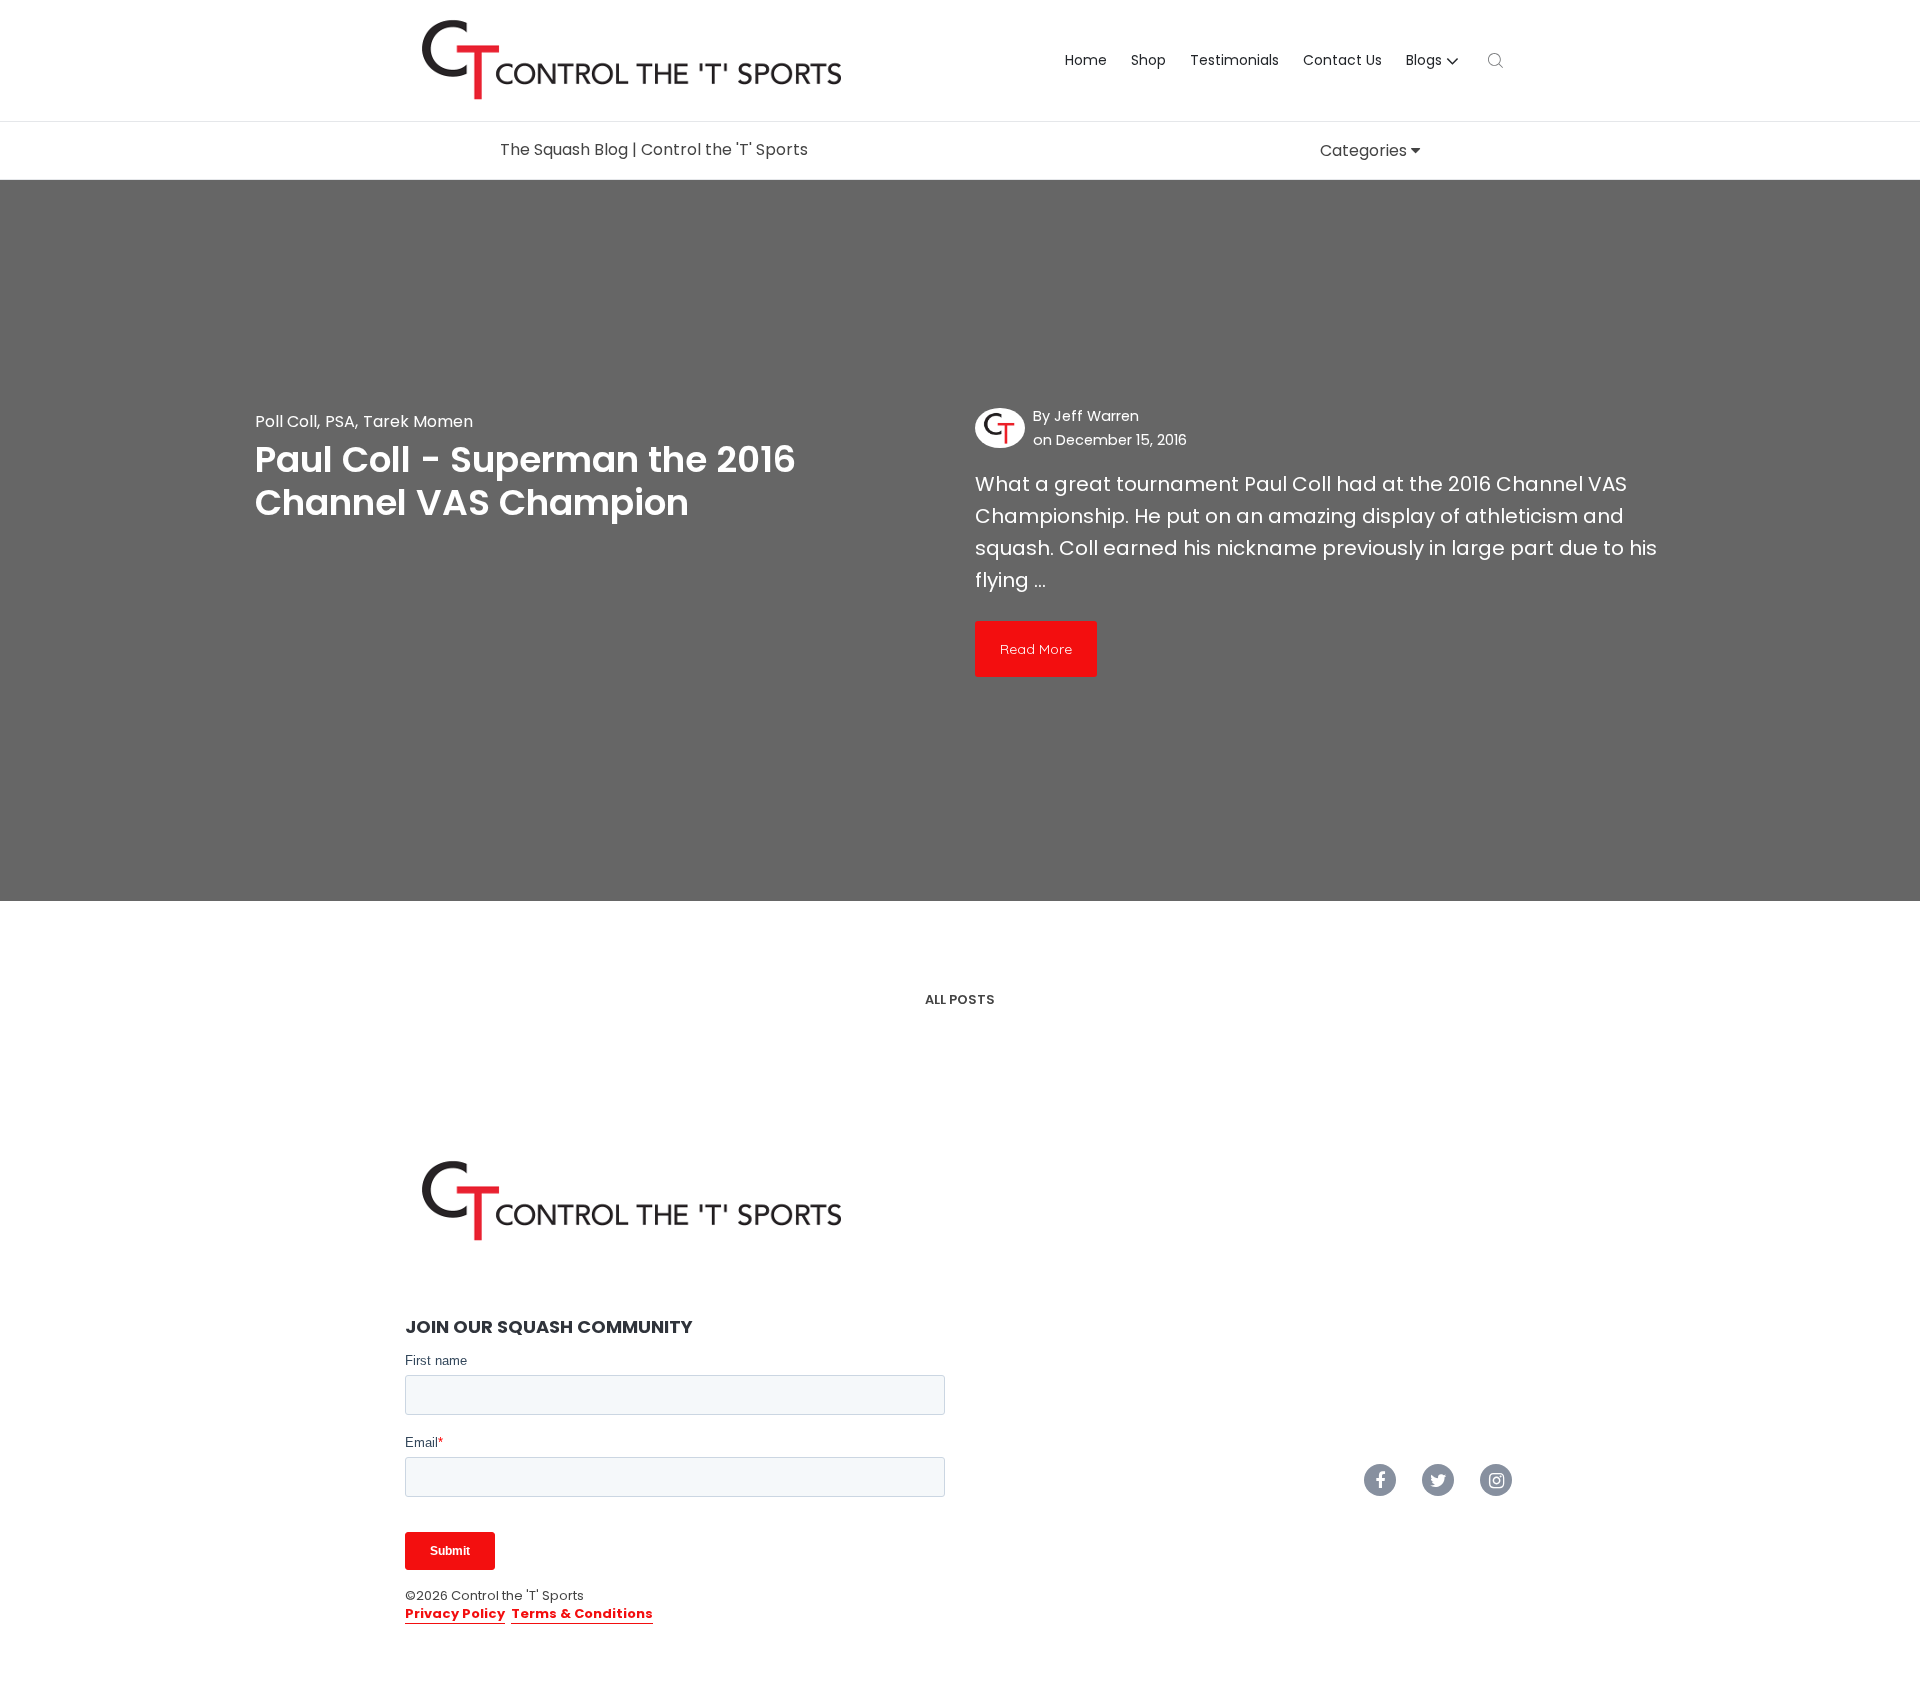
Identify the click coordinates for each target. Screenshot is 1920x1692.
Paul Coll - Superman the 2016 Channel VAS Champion (525, 481)
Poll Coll (286, 421)
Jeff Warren (1096, 416)
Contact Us (1342, 60)
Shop (1148, 60)
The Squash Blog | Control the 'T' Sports (654, 149)
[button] (1435, 61)
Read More (1036, 649)
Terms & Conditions (582, 1613)
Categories (1365, 150)
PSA (340, 421)
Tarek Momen (418, 421)
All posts (960, 999)
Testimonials (1234, 60)
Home (1086, 60)
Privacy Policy (455, 1613)
